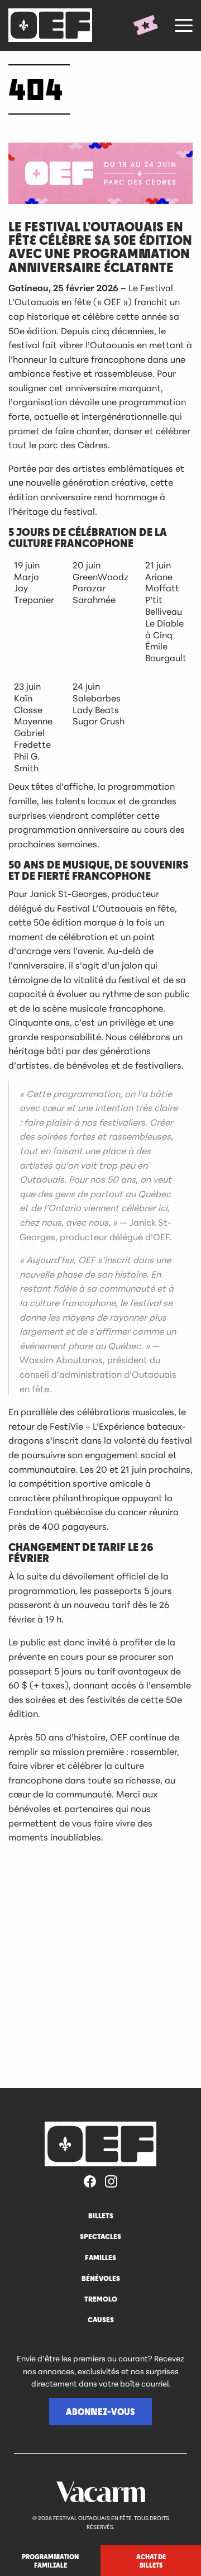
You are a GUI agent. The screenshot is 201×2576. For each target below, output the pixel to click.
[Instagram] (111, 2182)
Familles (100, 2257)
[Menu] (184, 25)
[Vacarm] (100, 2492)
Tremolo (101, 2299)
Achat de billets (151, 2560)
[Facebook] (90, 2182)
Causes (101, 2319)
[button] (100, 2412)
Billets (101, 2216)
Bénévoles (101, 2278)
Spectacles (100, 2236)
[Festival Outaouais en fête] (53, 25)
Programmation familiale (50, 2560)
